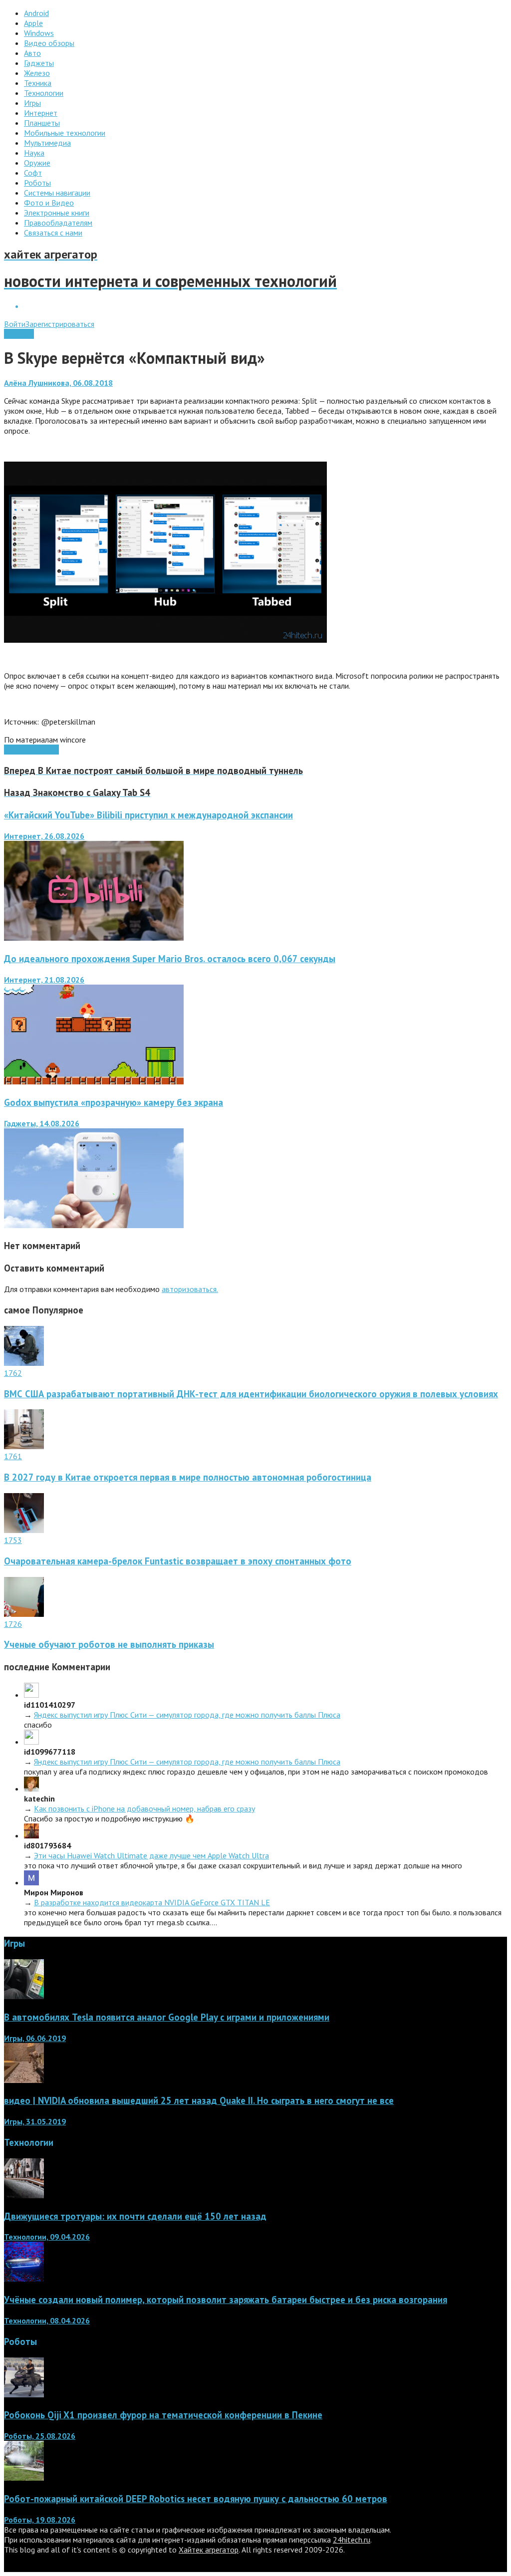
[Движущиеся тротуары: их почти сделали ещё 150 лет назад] (24, 2195)
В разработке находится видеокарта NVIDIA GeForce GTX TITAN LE (152, 1902)
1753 (13, 1540)
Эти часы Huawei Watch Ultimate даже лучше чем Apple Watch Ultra (151, 1855)
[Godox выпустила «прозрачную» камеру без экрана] (94, 1225)
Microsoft (21, 750)
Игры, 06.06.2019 (35, 2038)
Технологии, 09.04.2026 (47, 2237)
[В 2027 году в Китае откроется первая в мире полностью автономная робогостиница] (24, 1446)
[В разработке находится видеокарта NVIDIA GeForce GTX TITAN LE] (31, 1882)
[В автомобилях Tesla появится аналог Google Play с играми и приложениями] (24, 1996)
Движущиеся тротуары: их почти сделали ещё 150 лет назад (135, 2216)
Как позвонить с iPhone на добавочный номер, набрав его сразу (144, 1808)
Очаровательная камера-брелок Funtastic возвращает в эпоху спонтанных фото (178, 1561)
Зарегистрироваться (60, 324)
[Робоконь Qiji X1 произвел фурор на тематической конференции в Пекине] (24, 2394)
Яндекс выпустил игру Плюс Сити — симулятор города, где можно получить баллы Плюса (187, 1715)
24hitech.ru (352, 2540)
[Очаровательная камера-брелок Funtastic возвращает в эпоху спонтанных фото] (24, 1530)
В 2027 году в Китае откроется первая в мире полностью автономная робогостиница (188, 1477)
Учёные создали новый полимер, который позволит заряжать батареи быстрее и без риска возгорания (226, 2300)
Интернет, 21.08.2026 (44, 980)
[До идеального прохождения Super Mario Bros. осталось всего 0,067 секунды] (94, 1081)
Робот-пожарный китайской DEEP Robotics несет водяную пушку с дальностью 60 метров (196, 2499)
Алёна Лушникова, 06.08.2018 (58, 383)
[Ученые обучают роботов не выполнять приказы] (24, 1614)
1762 (13, 1373)
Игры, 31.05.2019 (35, 2121)
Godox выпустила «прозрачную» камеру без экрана (114, 1102)
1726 (13, 1624)
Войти (15, 324)
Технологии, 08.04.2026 (47, 2320)
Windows (19, 334)
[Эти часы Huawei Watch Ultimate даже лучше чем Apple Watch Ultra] (31, 1835)
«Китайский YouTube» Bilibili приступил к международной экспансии (148, 815)
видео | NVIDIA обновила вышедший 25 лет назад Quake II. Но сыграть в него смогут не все (199, 2100)
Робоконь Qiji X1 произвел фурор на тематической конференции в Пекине (163, 2415)
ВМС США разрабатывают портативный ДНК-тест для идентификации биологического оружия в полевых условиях (251, 1394)
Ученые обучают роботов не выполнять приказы (109, 1644)
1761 (13, 1456)
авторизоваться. (190, 1289)
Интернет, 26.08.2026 (44, 836)
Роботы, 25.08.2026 (40, 2436)
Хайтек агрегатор (209, 2550)
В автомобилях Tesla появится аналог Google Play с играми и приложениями (167, 2017)
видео (48, 750)
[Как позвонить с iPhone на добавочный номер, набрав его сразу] (31, 1789)
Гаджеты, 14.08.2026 (42, 1123)
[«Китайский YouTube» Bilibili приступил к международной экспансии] (94, 938)
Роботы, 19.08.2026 (40, 2520)
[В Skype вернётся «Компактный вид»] (165, 640)
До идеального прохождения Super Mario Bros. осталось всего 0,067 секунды (170, 959)
